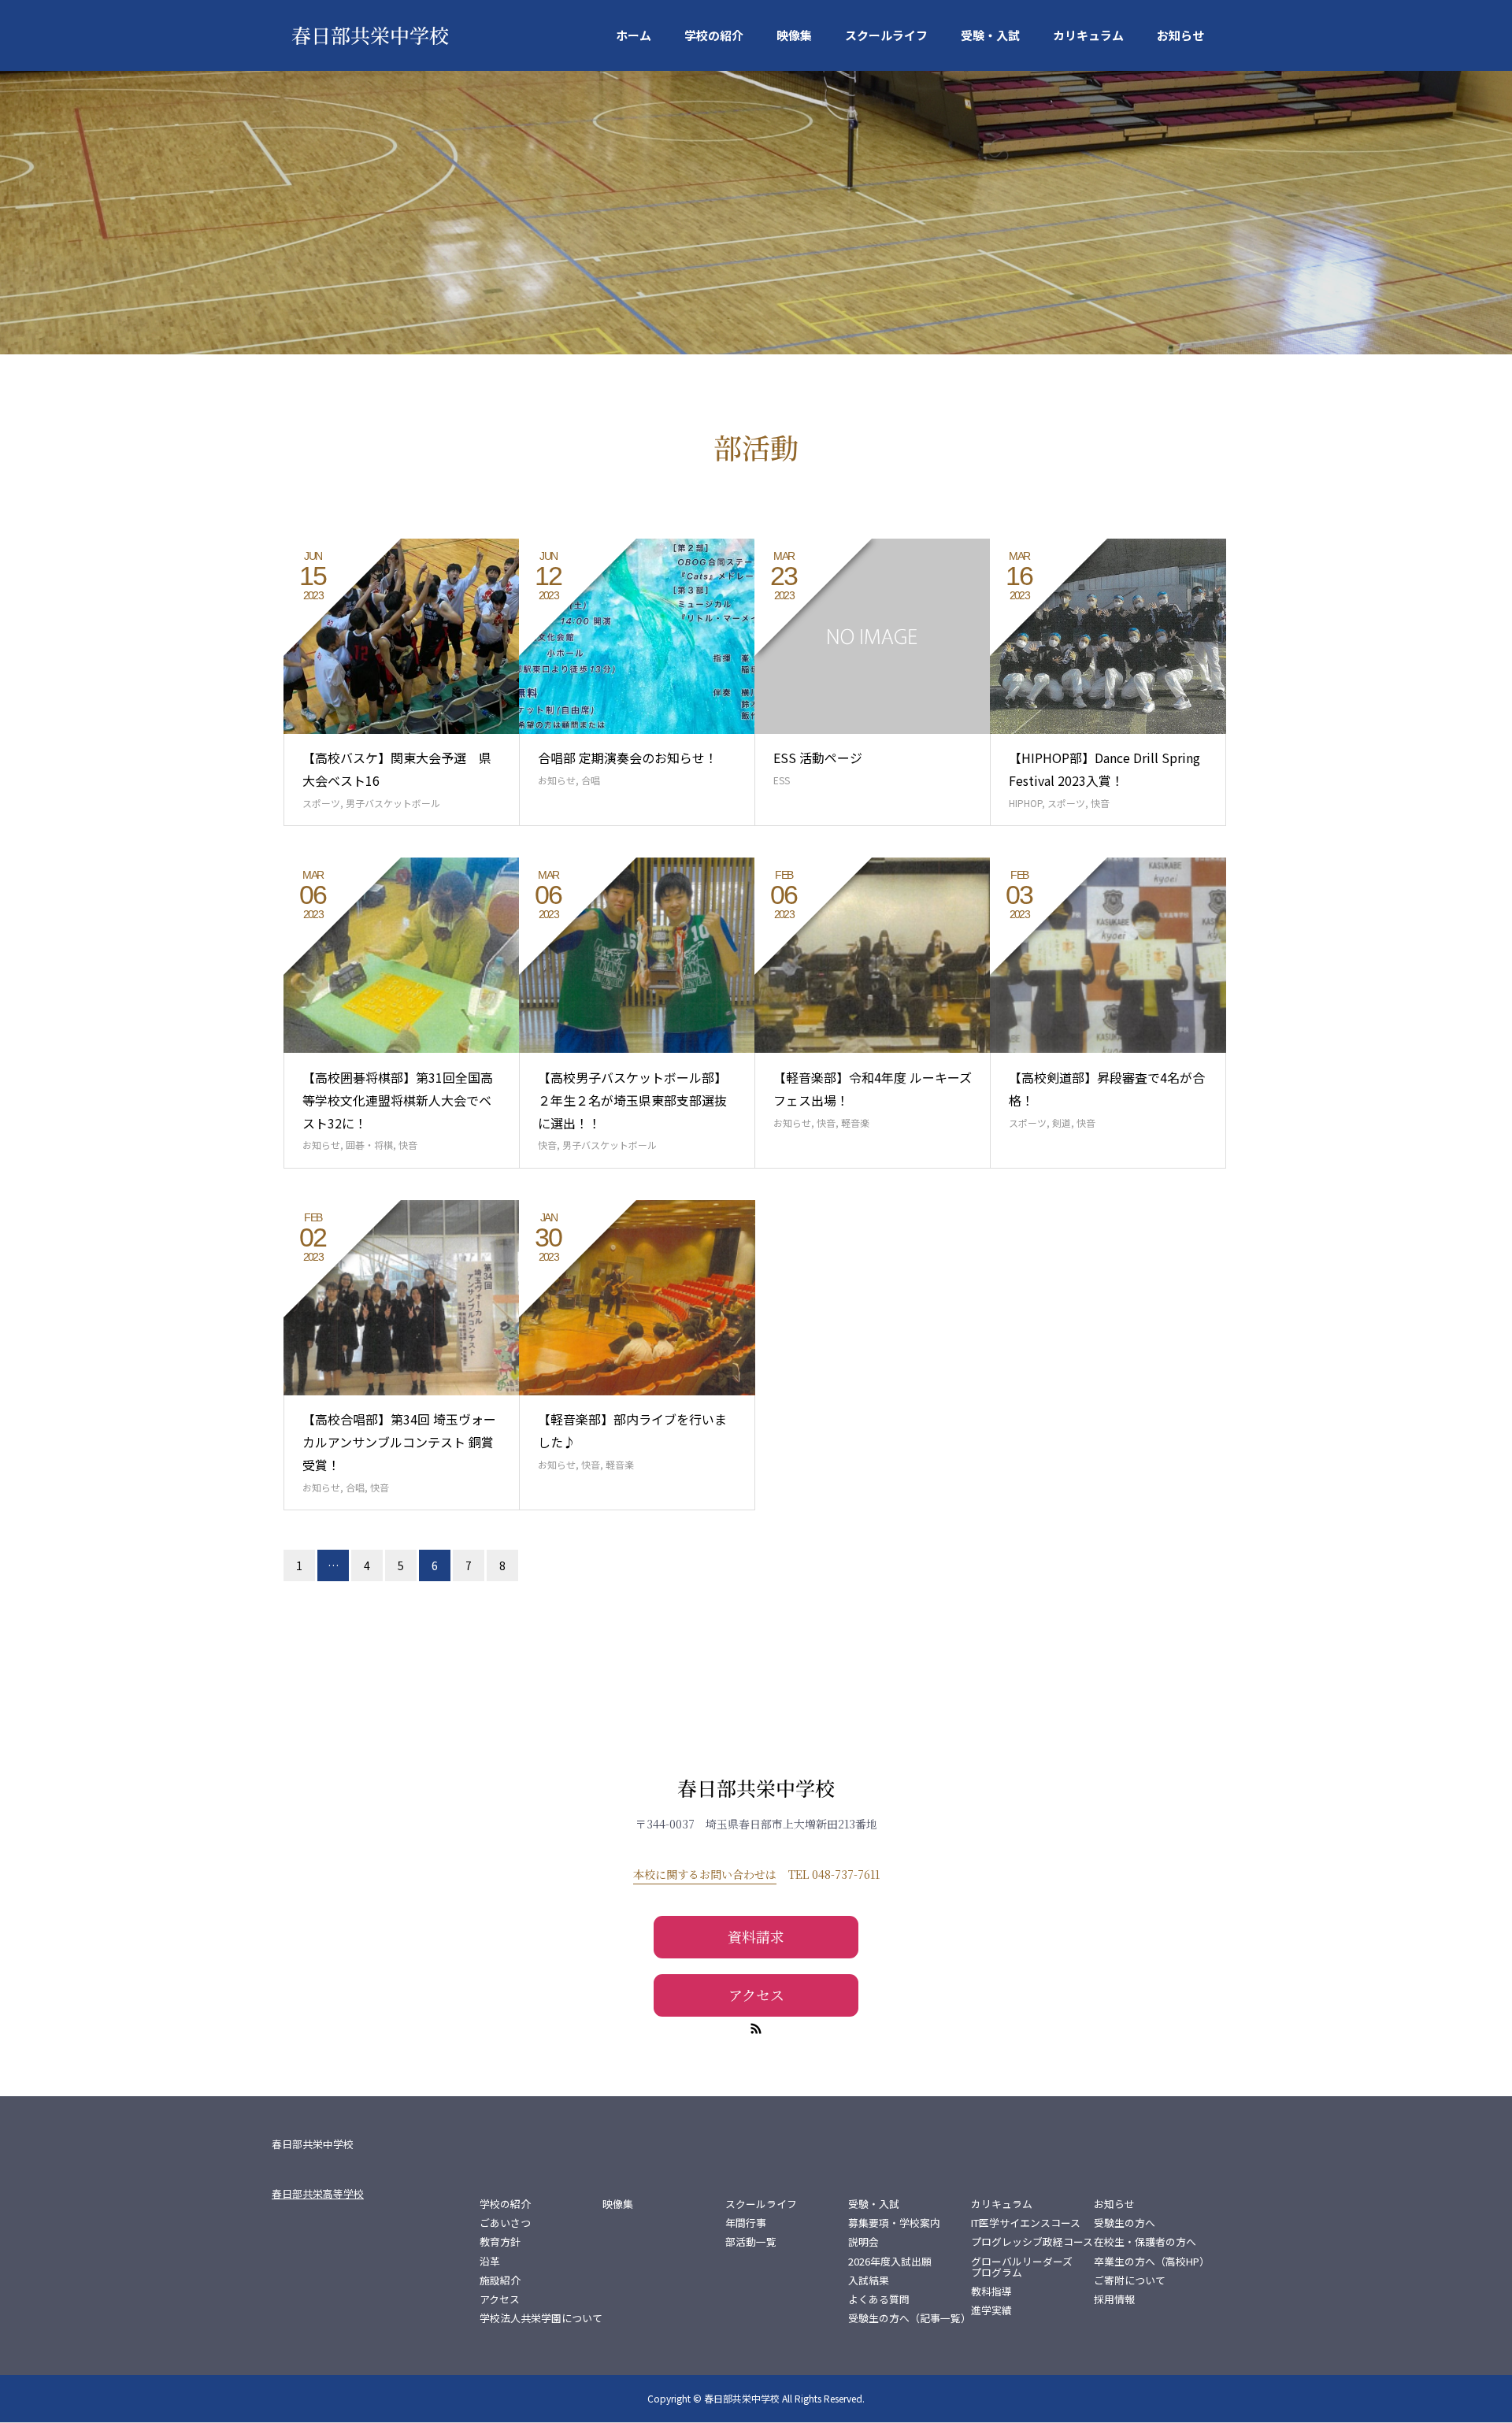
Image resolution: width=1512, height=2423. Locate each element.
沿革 (490, 2262)
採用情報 (1114, 2299)
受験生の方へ (1125, 2223)
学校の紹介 (714, 35)
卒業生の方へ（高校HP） (1152, 2262)
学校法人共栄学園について (541, 2318)
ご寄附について (1130, 2280)
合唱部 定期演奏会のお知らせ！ (628, 758)
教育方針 (500, 2242)
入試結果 (869, 2280)
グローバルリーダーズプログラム (1022, 2267)
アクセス (756, 1995)
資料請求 (756, 1936)
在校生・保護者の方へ (1145, 2242)
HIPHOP (1025, 803)
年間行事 (746, 2223)
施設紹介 (500, 2280)
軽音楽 (855, 1123)
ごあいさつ (505, 2223)
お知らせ (1180, 35)
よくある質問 (879, 2299)
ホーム (634, 35)
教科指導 (991, 2291)
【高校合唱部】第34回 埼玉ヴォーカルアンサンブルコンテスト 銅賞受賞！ (399, 1442)
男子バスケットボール (393, 803)
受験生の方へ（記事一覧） (910, 2318)
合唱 (591, 780)
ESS (782, 780)
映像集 (794, 35)
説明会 (863, 2242)
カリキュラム (1088, 35)
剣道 (1062, 1123)
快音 (1100, 803)
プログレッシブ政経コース (1032, 2242)
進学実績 (991, 2310)
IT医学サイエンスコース (1026, 2223)
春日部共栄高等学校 (318, 2193)
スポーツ (321, 803)
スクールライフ (886, 35)
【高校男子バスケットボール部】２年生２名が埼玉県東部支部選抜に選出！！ (632, 1100)
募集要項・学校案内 (894, 2223)
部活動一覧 (751, 2242)
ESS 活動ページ (818, 758)
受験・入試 (990, 35)
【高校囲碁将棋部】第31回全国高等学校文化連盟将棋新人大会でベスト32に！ (398, 1100)
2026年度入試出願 (890, 2262)
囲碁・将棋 (369, 1145)
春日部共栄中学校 (370, 35)
